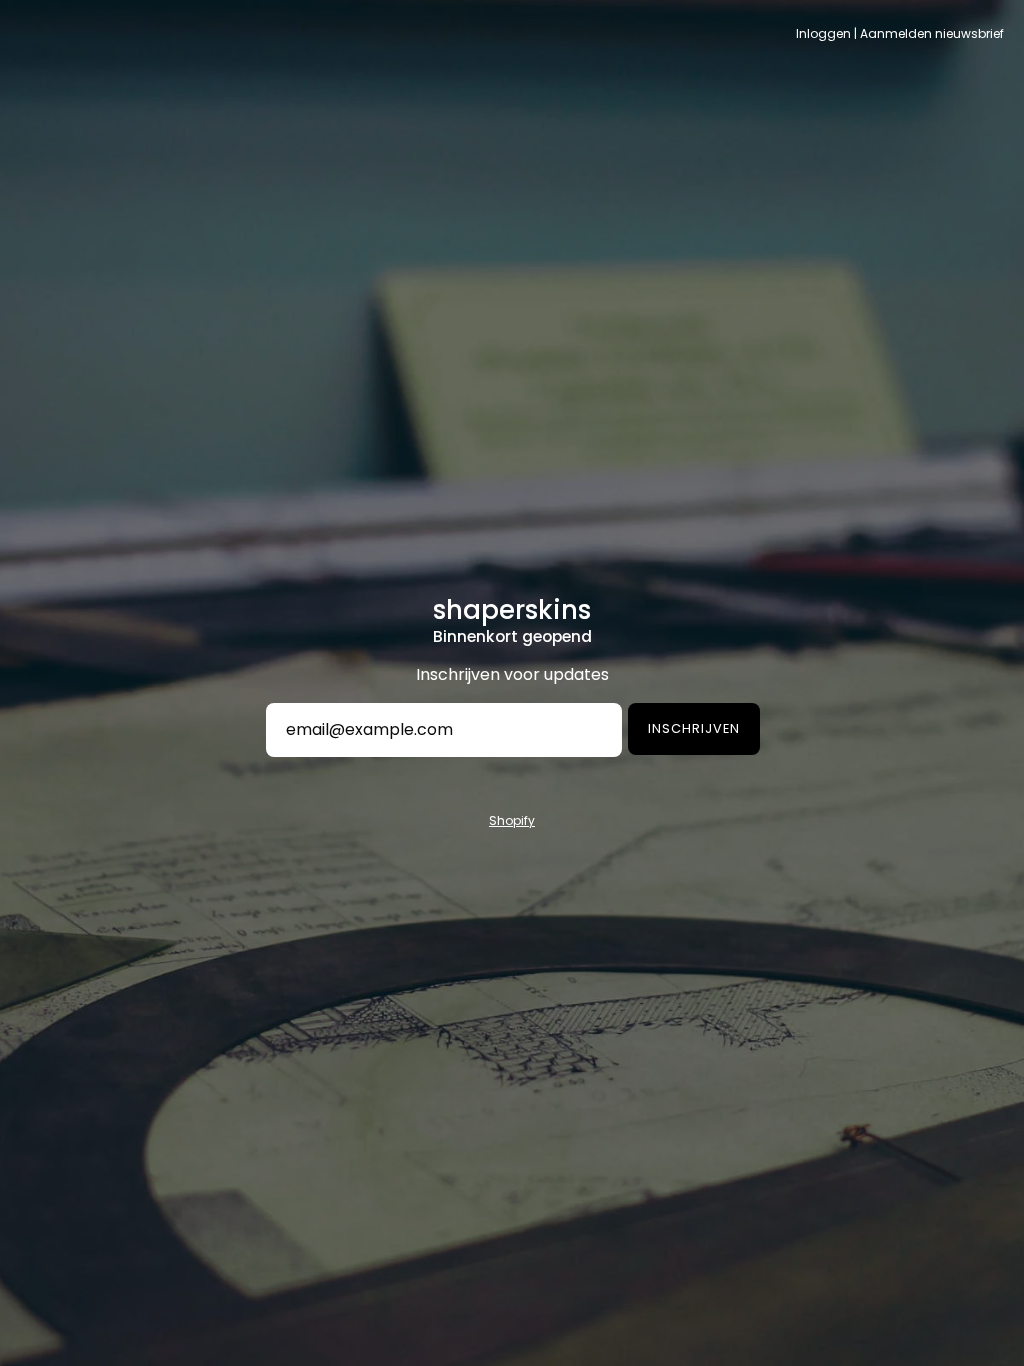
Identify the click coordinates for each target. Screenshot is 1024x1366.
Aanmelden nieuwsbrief (932, 33)
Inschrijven (694, 728)
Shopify (512, 820)
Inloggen (823, 33)
